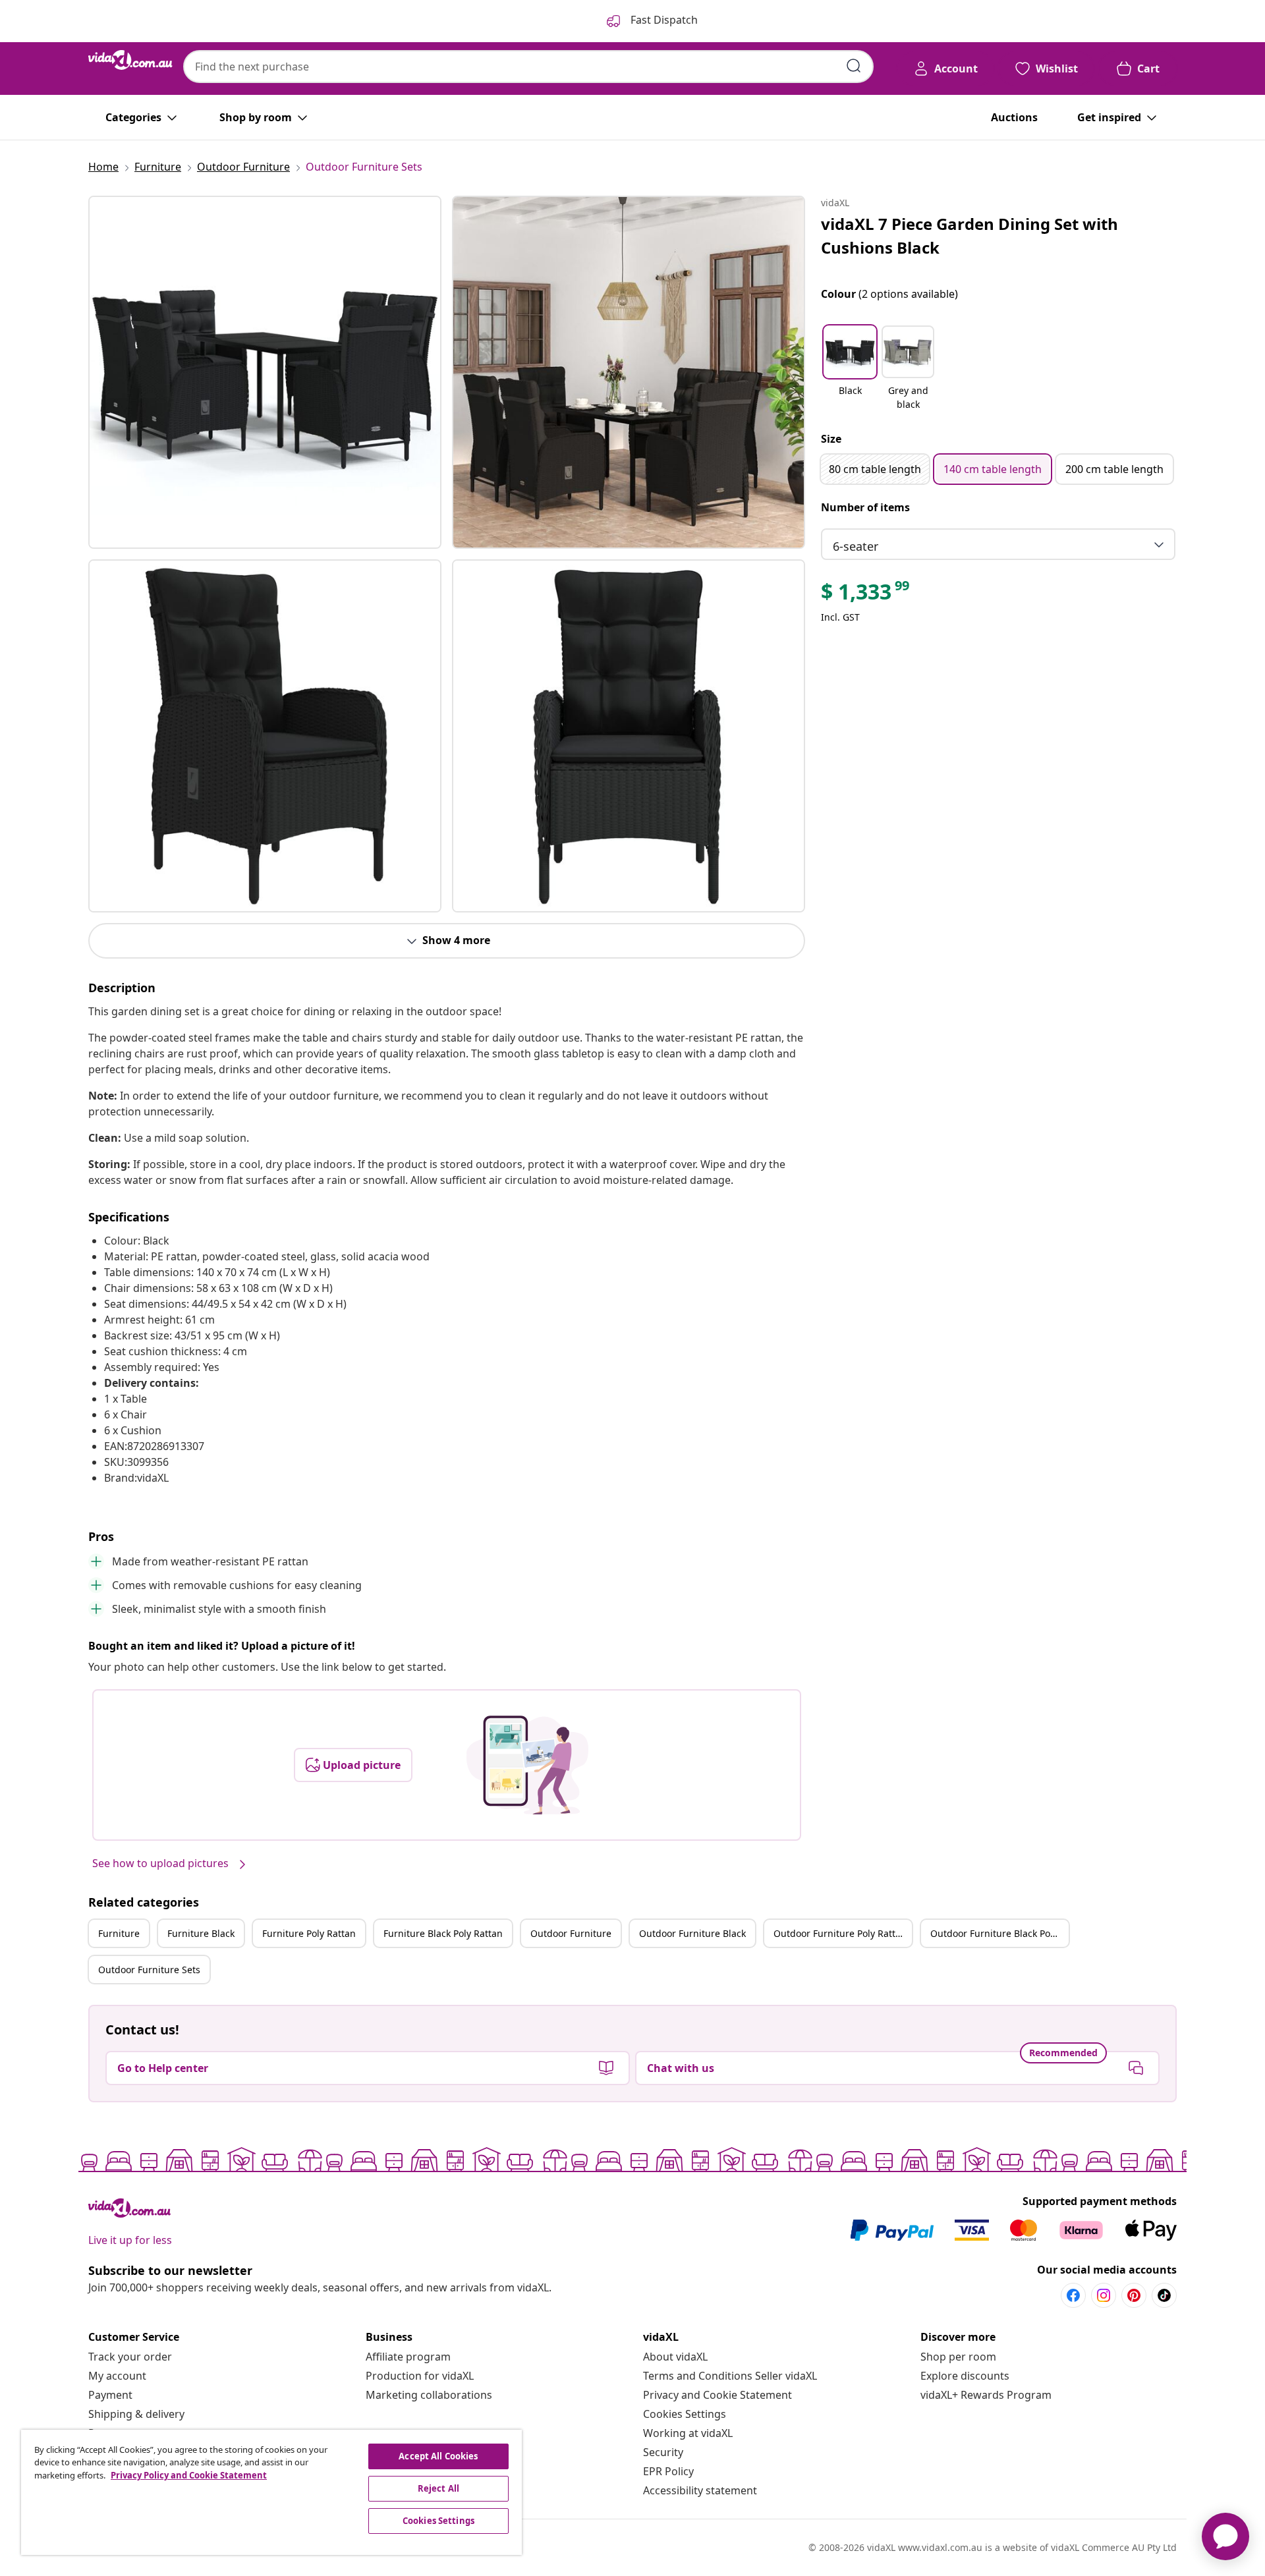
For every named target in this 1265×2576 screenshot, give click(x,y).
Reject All (438, 2488)
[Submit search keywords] (854, 66)
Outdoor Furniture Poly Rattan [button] (840, 1933)
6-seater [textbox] (856, 546)
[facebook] (1073, 2295)
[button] (850, 369)
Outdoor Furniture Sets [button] (149, 1970)
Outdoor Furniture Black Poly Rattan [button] (999, 1933)
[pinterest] (1134, 2295)
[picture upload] (527, 1765)
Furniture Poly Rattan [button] (309, 1933)
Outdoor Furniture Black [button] (692, 1933)
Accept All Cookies (438, 2456)
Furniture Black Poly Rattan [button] (443, 1933)
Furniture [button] (119, 1933)
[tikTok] (1164, 2295)
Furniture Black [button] (201, 1933)
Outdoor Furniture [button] (571, 1933)
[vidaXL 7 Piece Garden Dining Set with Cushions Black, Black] (265, 372)
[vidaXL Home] (130, 60)
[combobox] (528, 67)
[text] (866, 595)
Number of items (865, 507)
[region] (271, 2492)
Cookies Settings (685, 2414)
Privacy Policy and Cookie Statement (189, 2475)
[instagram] (1104, 2295)
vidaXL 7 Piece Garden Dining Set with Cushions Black (970, 236)
